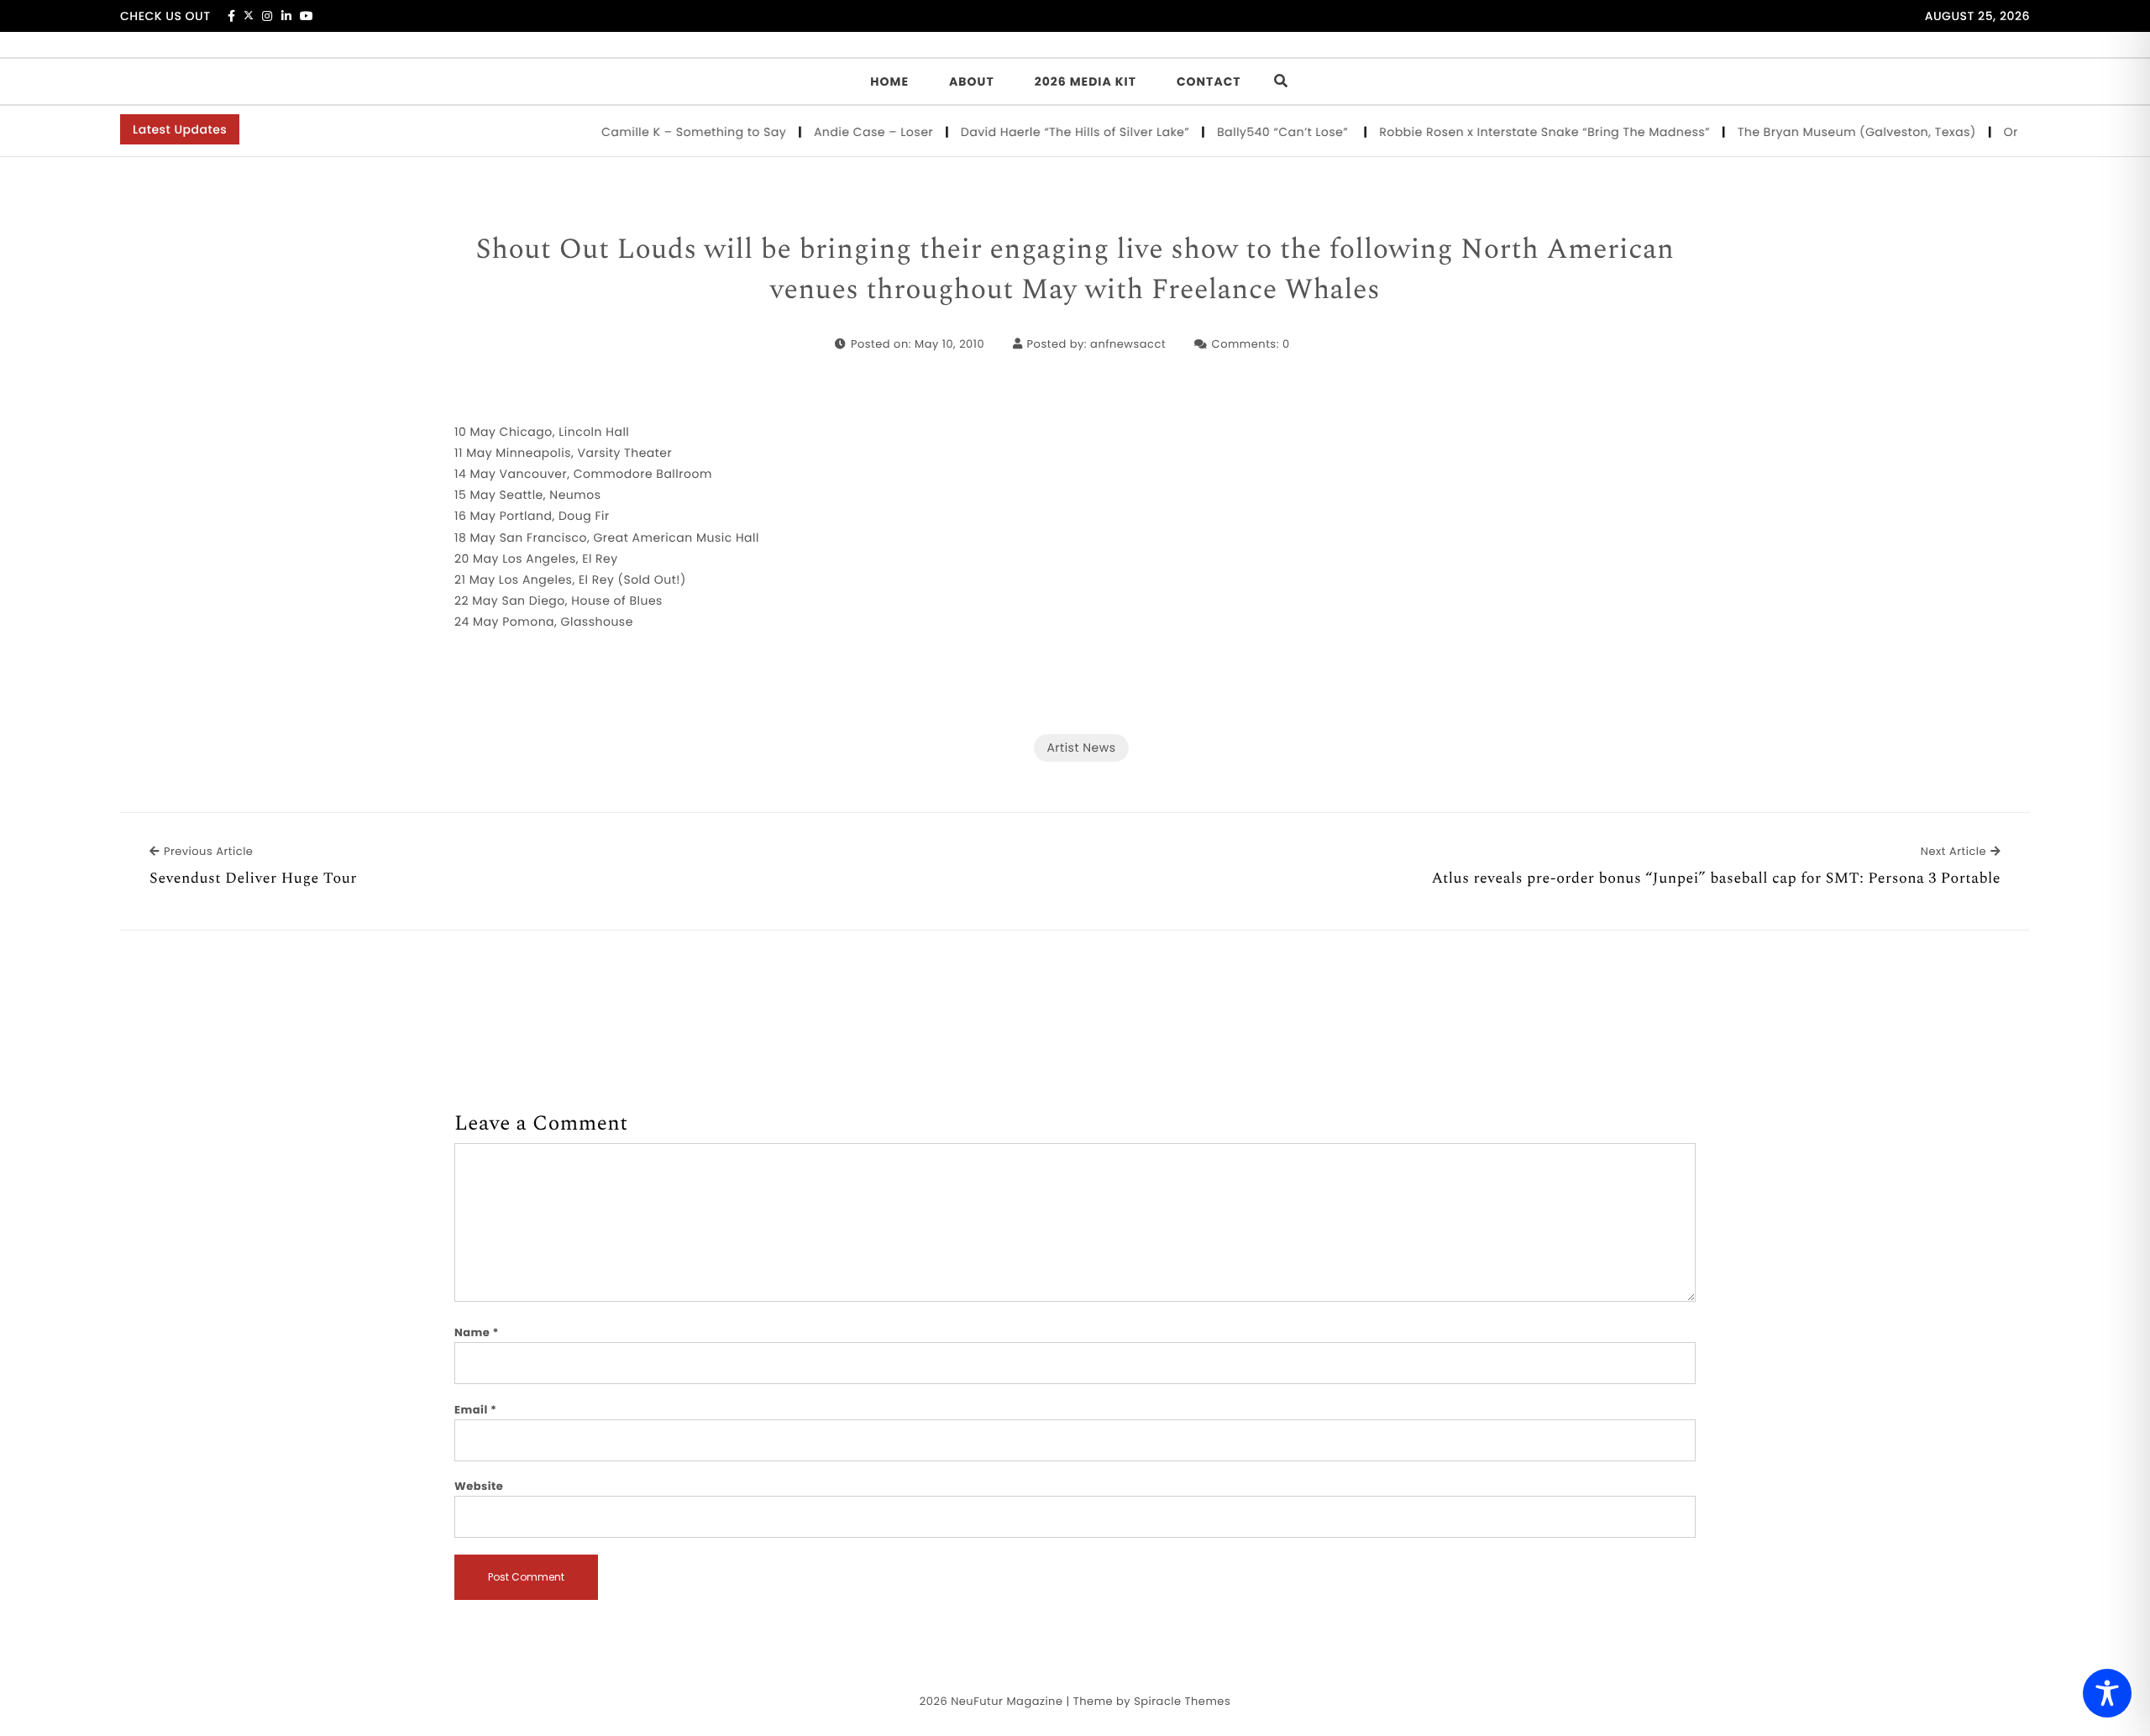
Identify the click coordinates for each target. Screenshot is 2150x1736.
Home (889, 81)
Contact (1209, 81)
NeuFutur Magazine (1007, 1701)
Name (477, 1332)
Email (476, 1410)
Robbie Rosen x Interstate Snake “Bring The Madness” (1518, 132)
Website (479, 1486)
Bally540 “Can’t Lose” (1258, 132)
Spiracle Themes (1182, 1701)
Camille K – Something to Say (667, 132)
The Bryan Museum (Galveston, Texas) (1830, 132)
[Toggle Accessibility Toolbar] (2107, 1693)
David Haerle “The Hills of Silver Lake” (1049, 132)
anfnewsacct (1128, 344)
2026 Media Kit (1085, 81)
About (972, 81)
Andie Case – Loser (847, 132)
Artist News (1081, 747)
